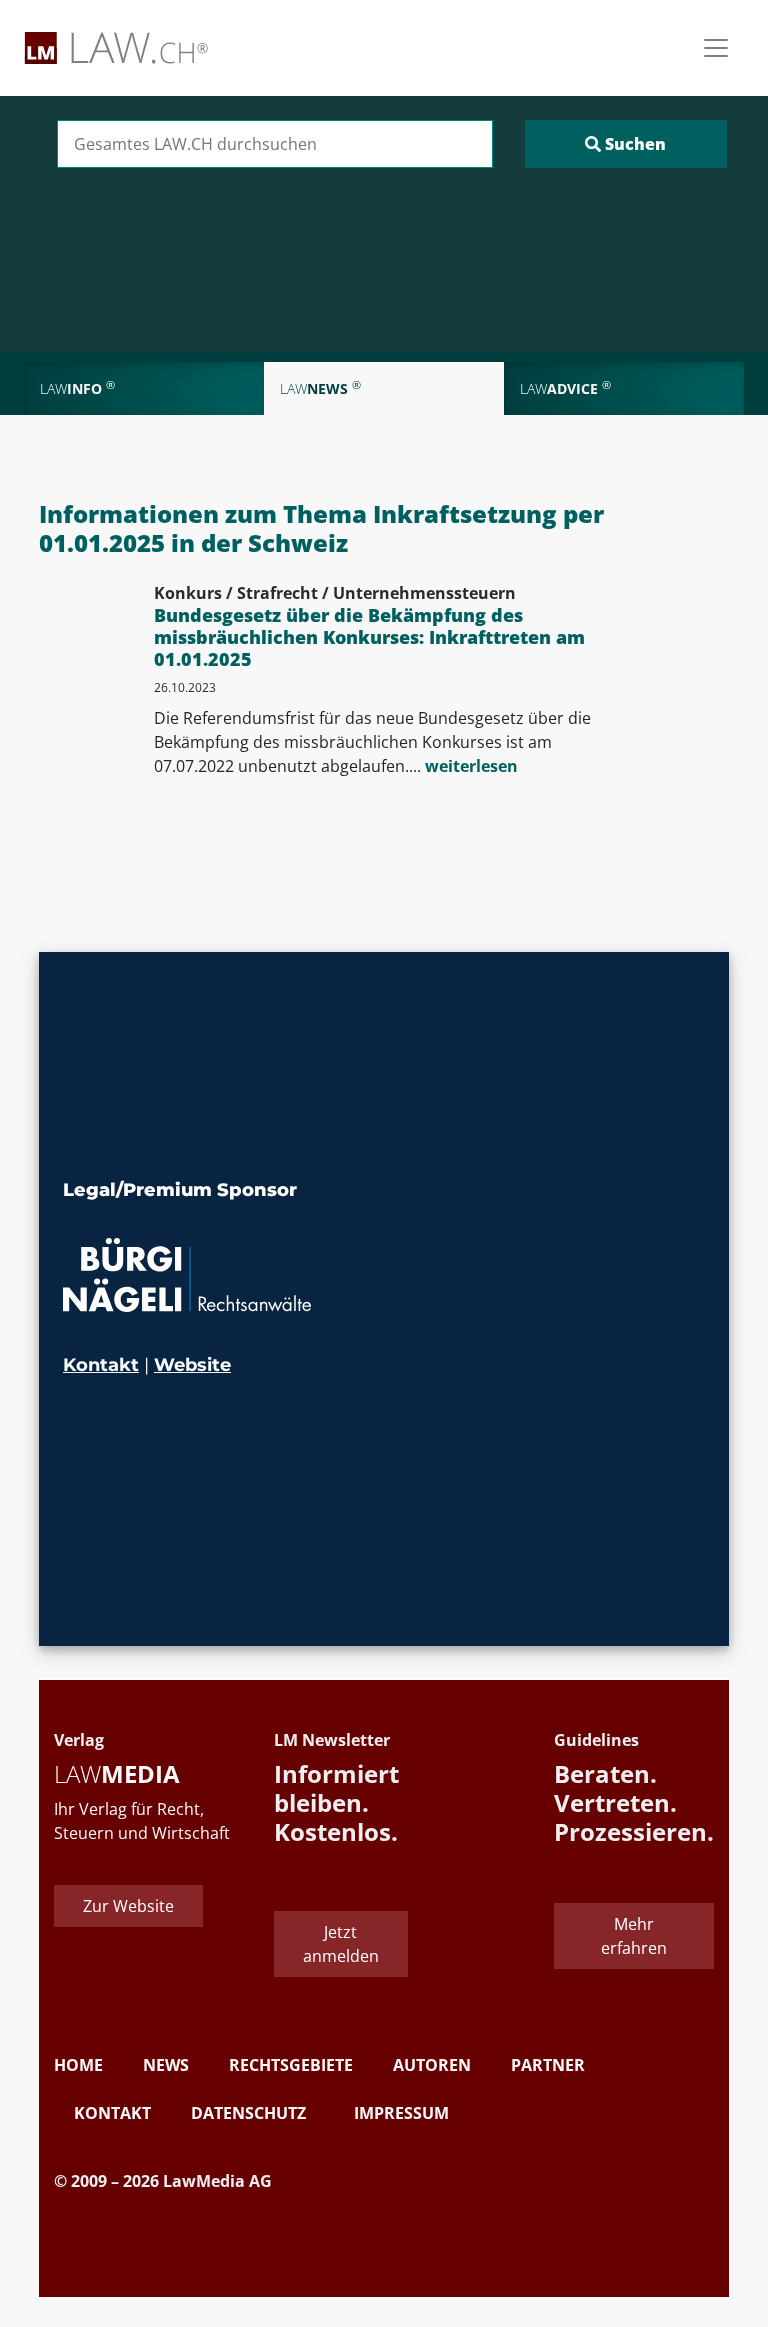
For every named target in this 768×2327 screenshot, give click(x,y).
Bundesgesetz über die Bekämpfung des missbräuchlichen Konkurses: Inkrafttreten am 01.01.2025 (369, 636)
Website (192, 1365)
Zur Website (128, 1906)
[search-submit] (626, 144)
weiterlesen (471, 766)
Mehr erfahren (634, 1936)
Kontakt (101, 1365)
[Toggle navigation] (716, 48)
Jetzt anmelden (341, 1944)
